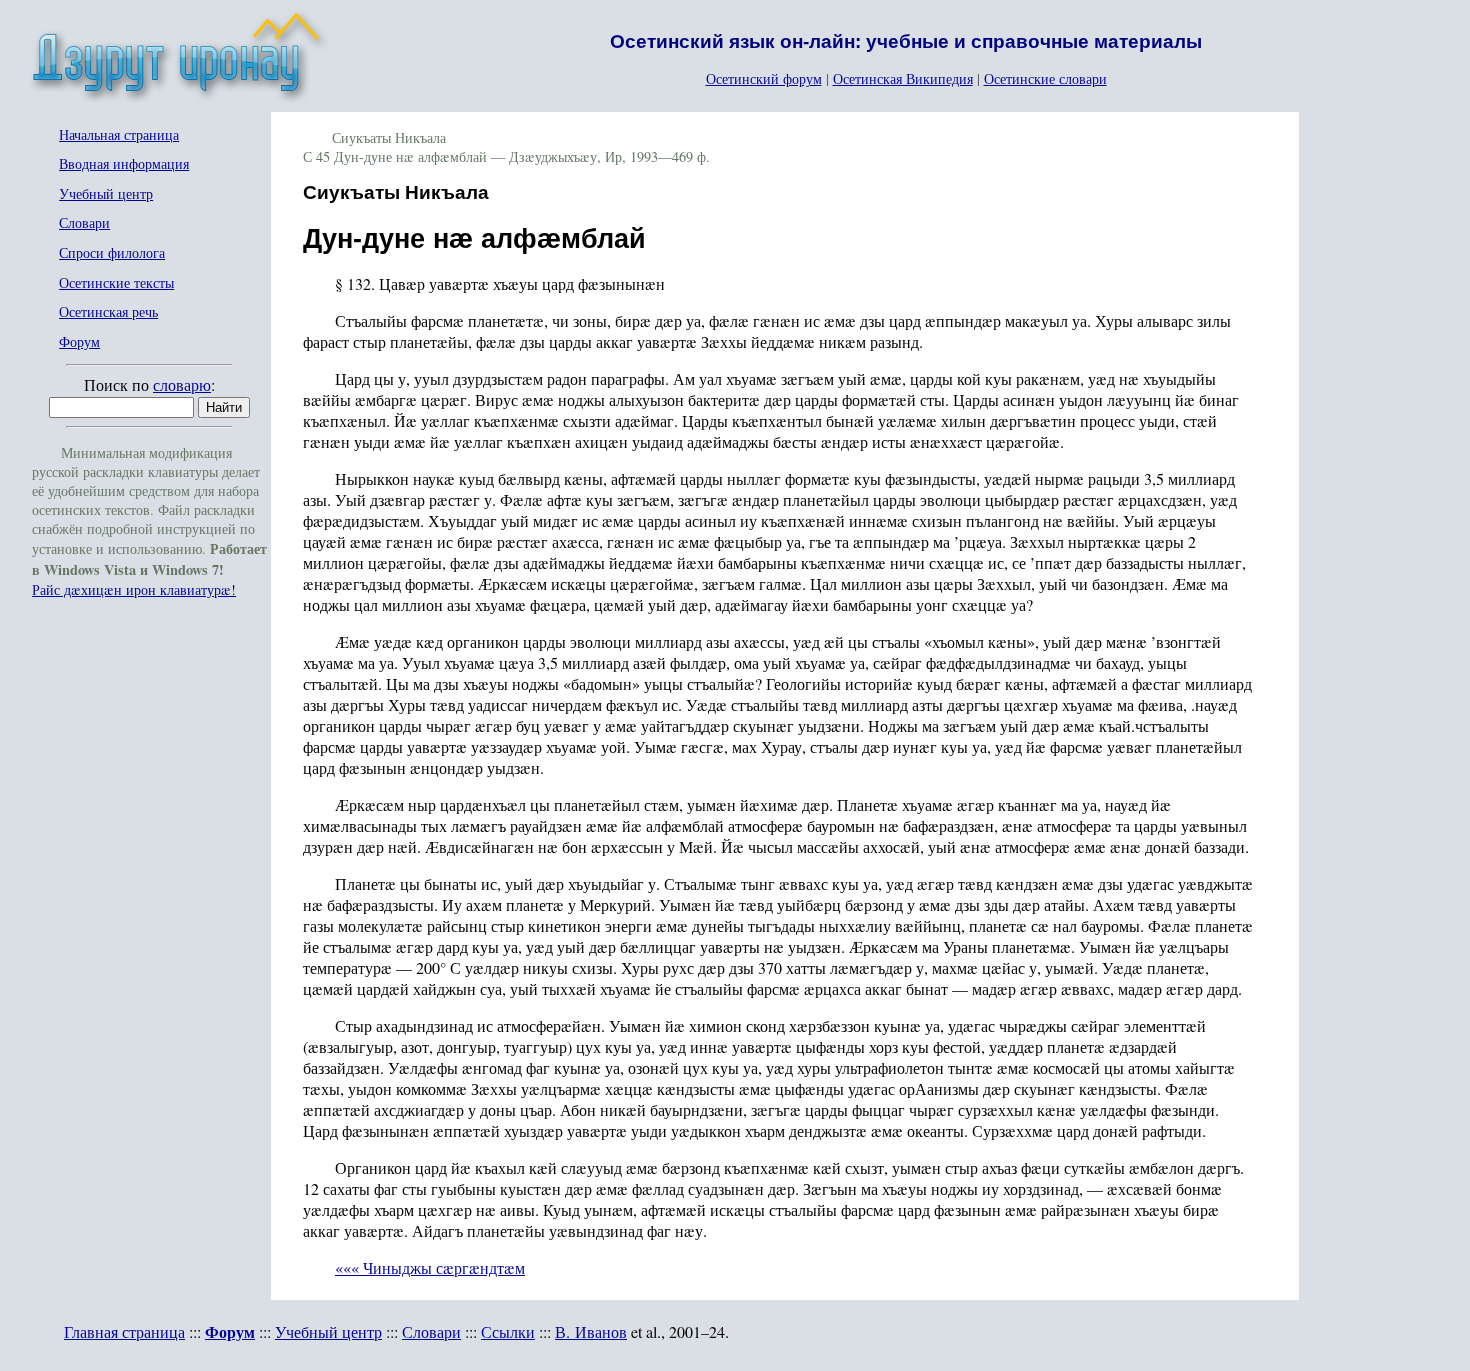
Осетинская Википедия (903, 78)
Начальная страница (119, 135)
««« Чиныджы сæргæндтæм (430, 1267)
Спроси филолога (112, 253)
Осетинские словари (1045, 78)
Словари (84, 223)
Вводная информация (124, 164)
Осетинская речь (108, 312)
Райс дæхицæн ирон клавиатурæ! (134, 589)
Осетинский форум (764, 78)
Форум (79, 342)
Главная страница (124, 1331)
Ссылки (508, 1331)
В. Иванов (591, 1331)
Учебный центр (106, 194)
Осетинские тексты (116, 283)
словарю (182, 384)
